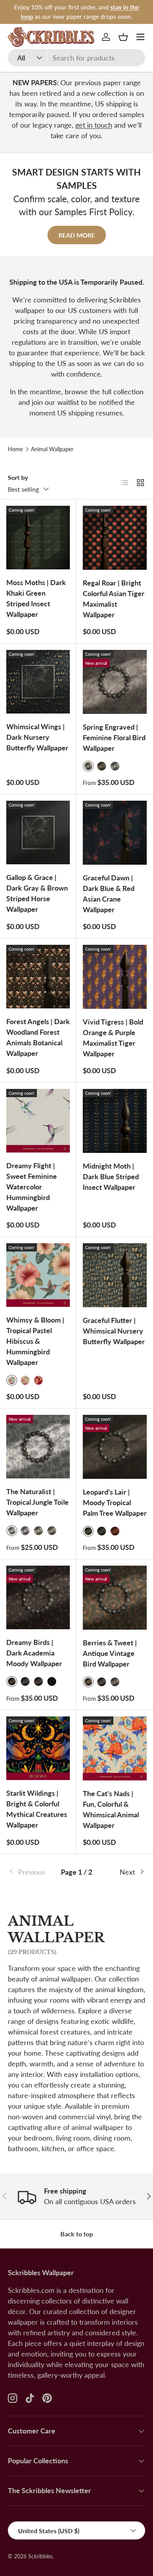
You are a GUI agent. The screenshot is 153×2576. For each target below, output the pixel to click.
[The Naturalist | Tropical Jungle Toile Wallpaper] (38, 1447)
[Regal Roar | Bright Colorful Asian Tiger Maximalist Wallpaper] (115, 538)
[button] (123, 37)
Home (15, 449)
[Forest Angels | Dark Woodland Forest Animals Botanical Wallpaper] (38, 977)
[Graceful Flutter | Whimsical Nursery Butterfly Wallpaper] (115, 1275)
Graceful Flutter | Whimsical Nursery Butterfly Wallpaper (114, 1331)
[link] (31, 1872)
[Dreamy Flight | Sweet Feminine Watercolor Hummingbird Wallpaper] (38, 1121)
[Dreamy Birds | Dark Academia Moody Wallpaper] (38, 1597)
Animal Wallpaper (52, 449)
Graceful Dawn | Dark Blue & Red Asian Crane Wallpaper (109, 894)
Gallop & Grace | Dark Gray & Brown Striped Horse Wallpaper (37, 893)
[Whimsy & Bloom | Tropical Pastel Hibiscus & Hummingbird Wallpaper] (38, 1275)
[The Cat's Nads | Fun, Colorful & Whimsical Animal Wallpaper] (115, 1748)
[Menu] (140, 37)
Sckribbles (40, 2556)
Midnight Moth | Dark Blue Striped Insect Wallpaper (111, 1176)
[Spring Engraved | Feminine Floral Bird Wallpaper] (115, 682)
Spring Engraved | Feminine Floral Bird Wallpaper (114, 737)
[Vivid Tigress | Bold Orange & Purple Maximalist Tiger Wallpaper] (115, 977)
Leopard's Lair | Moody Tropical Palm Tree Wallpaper (115, 1502)
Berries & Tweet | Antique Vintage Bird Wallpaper (110, 1653)
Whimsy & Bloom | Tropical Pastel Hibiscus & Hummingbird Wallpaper (35, 1341)
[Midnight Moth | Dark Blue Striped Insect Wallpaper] (115, 1121)
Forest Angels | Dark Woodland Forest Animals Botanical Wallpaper (38, 1037)
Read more (77, 235)
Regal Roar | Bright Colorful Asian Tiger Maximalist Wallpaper (114, 599)
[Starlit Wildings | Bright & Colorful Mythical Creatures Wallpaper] (38, 1748)
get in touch (94, 125)
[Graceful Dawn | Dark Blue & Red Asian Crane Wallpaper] (115, 833)
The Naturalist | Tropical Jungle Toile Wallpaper (37, 1502)
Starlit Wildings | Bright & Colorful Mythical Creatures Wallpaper (37, 1809)
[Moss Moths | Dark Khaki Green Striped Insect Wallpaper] (38, 538)
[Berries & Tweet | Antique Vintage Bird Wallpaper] (115, 1598)
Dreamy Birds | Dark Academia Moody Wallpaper (34, 1653)
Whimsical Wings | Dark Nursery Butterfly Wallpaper (37, 737)
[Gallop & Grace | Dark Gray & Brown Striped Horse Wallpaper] (38, 832)
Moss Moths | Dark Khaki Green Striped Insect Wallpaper (36, 598)
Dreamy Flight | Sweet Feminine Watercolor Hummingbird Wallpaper (32, 1187)
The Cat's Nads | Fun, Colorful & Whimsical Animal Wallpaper (111, 1809)
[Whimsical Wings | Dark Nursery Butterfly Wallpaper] (38, 682)
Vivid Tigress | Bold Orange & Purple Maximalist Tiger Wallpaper (113, 1038)
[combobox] (76, 58)
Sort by (18, 477)
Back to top (77, 2234)
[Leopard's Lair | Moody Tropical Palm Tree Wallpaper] (115, 1447)
